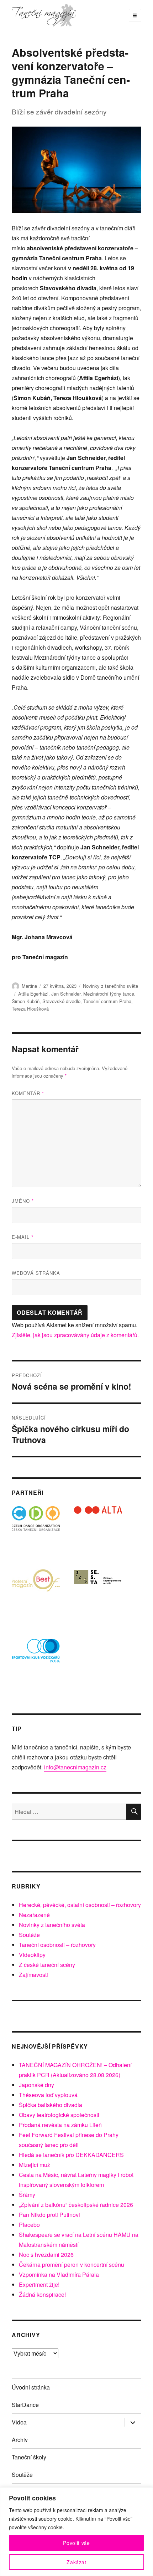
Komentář (28, 1093)
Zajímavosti (33, 1975)
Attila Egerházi (33, 994)
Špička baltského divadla (51, 2105)
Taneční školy (29, 2457)
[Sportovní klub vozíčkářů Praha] (36, 1655)
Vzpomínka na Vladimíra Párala (59, 2275)
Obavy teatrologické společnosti (59, 2115)
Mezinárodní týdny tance (109, 994)
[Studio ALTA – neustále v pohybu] (98, 1530)
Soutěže (29, 1935)
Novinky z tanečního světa (110, 986)
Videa (19, 2422)
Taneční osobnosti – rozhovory (57, 1945)
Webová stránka (36, 1273)
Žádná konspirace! (42, 2294)
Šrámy (27, 2195)
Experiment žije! (39, 2284)
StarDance (25, 2405)
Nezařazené (34, 1915)
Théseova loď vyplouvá (48, 2095)
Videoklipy (32, 1955)
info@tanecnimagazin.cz (75, 1767)
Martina (29, 986)
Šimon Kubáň (26, 1001)
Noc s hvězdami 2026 (46, 2255)
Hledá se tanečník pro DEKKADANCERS (71, 2155)
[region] (76, 2532)
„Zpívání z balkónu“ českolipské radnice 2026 (76, 2205)
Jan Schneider (66, 994)
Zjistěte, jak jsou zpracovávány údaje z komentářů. (75, 1335)
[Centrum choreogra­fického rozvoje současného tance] (98, 1593)
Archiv (20, 2440)
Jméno (23, 1201)
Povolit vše (76, 2543)
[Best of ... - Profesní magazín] (36, 1593)
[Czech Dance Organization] (36, 1530)
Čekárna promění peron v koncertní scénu (72, 2265)
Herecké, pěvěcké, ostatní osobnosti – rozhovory (80, 1905)
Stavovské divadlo (61, 1001)
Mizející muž (35, 2165)
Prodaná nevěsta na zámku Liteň (60, 2125)
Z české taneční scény (47, 1965)
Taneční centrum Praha (107, 1001)
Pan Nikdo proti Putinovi (49, 2215)
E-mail (23, 1237)
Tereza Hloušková (30, 1009)
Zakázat (76, 2562)
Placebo (29, 2225)
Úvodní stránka (31, 2387)
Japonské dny (36, 2085)
